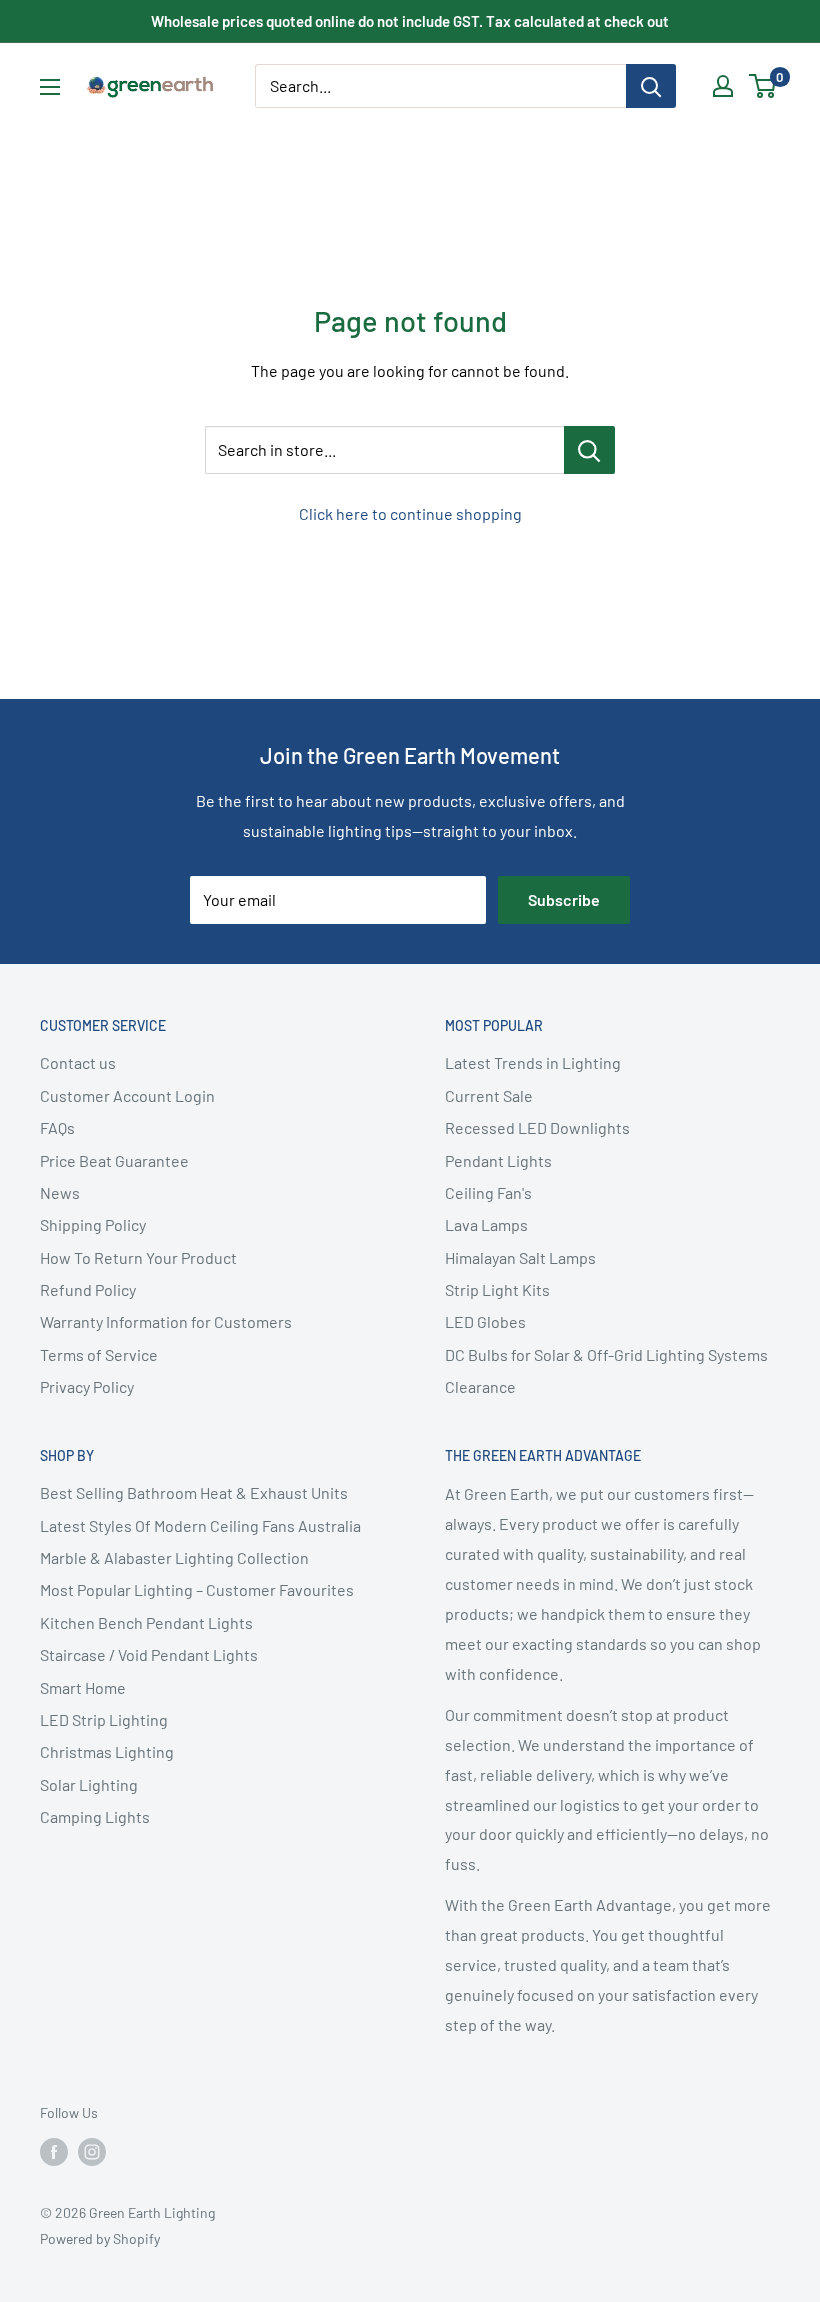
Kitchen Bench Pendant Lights (146, 1622)
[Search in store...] (589, 450)
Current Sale (489, 1095)
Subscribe (564, 899)
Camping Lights (95, 1816)
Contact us (78, 1062)
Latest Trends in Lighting (533, 1062)
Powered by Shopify (100, 2238)
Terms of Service (99, 1354)
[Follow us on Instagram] (92, 2151)
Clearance (480, 1386)
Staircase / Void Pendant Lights (149, 1654)
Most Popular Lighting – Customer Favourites (197, 1589)
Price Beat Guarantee (114, 1160)
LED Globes (485, 1321)
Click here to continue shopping (410, 513)
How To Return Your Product (138, 1257)
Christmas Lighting (107, 1751)
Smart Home (83, 1687)
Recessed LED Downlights (537, 1127)
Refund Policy (88, 1289)
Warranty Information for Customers (166, 1321)
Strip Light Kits (497, 1289)
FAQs (57, 1127)
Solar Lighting (89, 1784)
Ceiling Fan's (488, 1192)
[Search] (651, 86)
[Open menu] (50, 87)
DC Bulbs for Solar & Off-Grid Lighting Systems (606, 1354)
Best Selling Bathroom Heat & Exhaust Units (194, 1492)
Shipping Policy (93, 1224)
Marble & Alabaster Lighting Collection (174, 1557)
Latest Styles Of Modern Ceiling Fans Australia (200, 1525)
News (60, 1192)
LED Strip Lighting (104, 1719)
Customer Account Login (127, 1095)
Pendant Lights (498, 1160)
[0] (763, 86)
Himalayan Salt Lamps (520, 1257)
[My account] (723, 86)
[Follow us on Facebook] (54, 2151)
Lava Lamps (486, 1224)
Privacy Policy (87, 1386)
